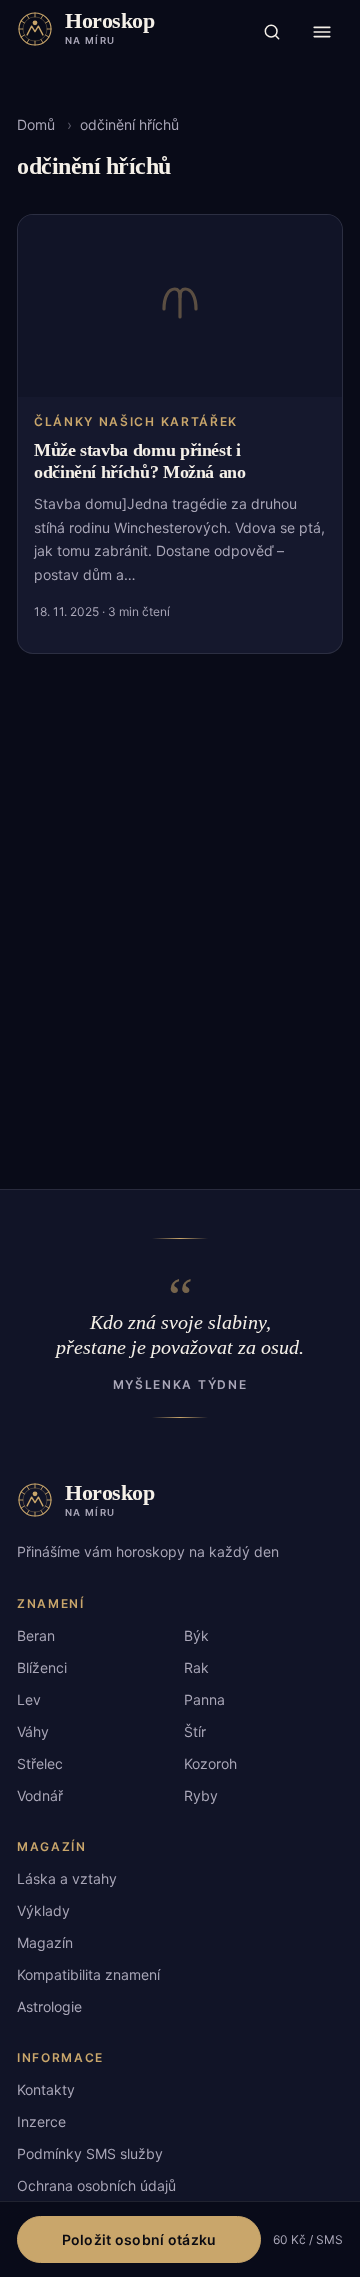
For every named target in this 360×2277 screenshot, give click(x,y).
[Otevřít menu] (322, 32)
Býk (196, 1635)
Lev (29, 1699)
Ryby (201, 1795)
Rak (196, 1667)
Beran (36, 1635)
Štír (195, 1731)
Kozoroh (210, 1763)
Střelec (40, 1763)
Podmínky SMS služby (90, 2153)
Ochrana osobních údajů (96, 2185)
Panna (204, 1699)
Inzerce (41, 2121)
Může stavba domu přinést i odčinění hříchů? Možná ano (140, 461)
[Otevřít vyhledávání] (272, 32)
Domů (36, 124)
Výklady (43, 1910)
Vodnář (40, 1795)
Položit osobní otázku (139, 2239)
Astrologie (49, 2006)
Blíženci (42, 1667)
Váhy (33, 1731)
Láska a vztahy (67, 1878)
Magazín (45, 1942)
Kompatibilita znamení (88, 1974)
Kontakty (46, 2089)
